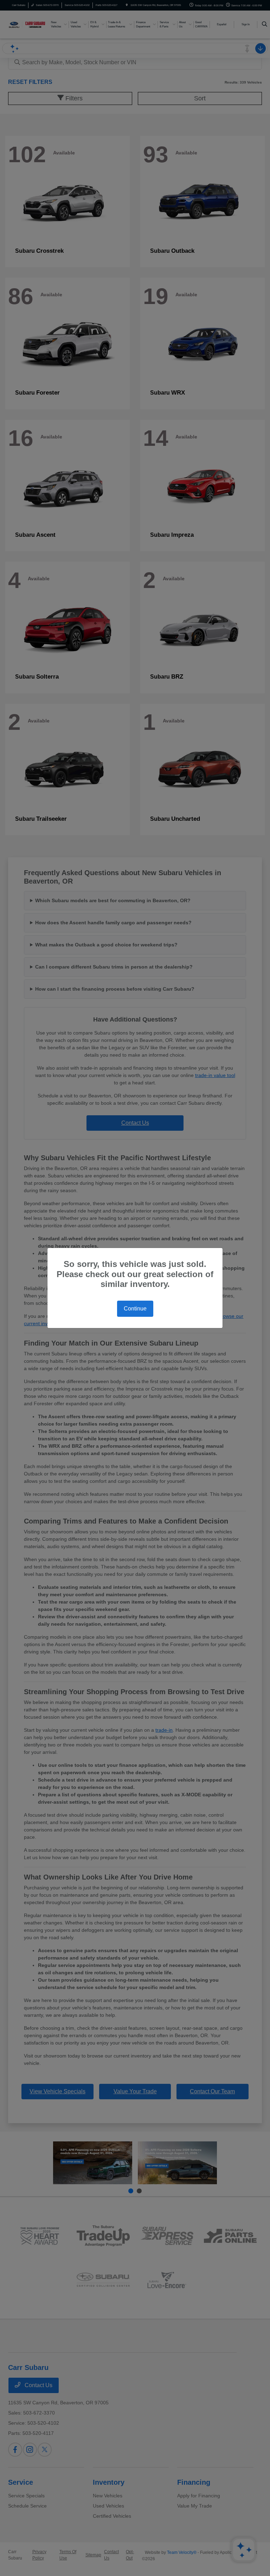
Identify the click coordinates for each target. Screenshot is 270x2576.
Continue (135, 1309)
